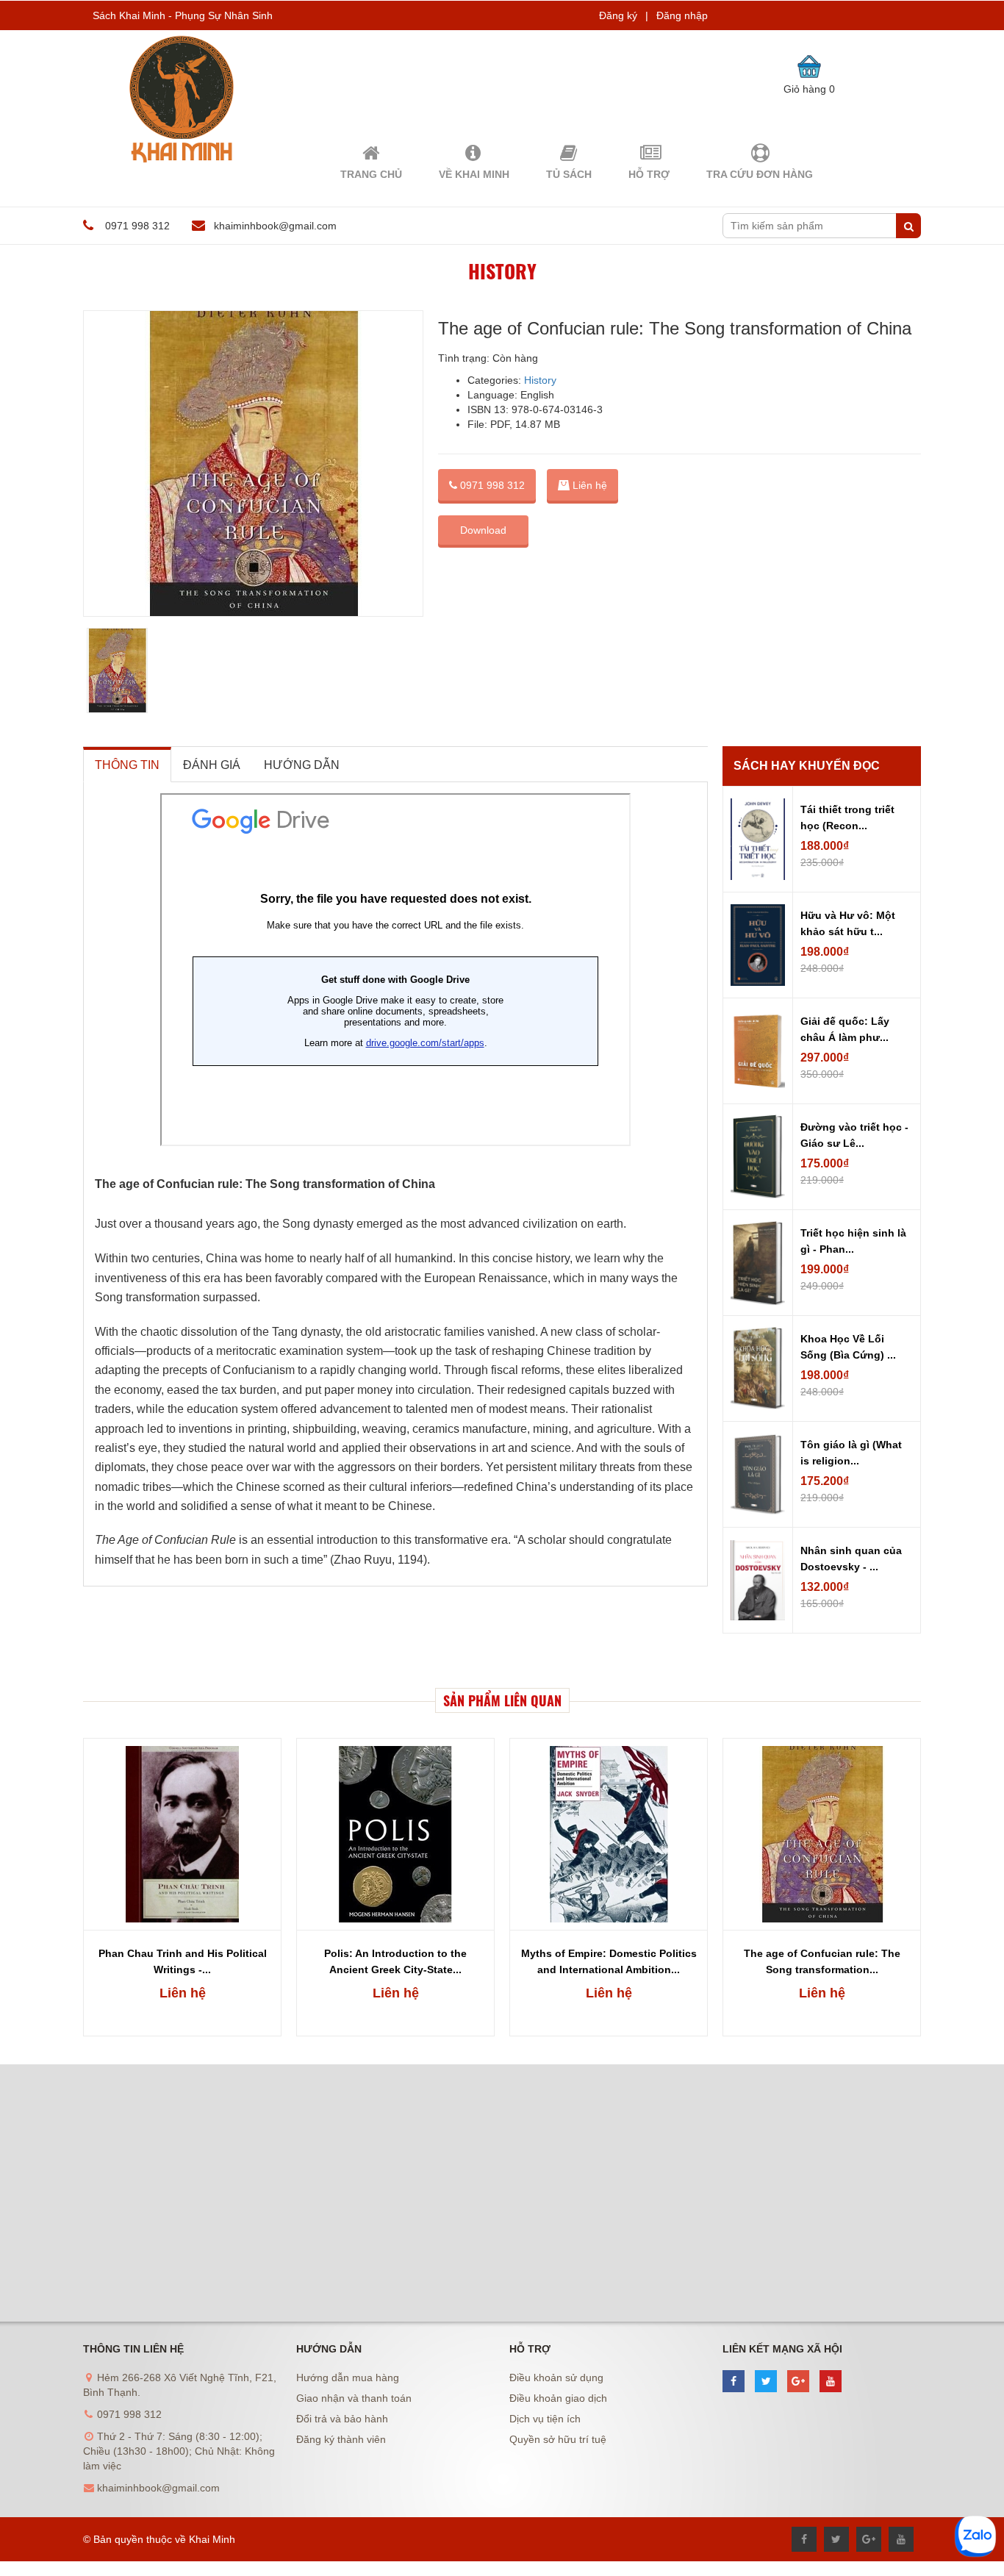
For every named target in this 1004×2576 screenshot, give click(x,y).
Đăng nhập (682, 15)
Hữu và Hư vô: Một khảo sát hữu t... (848, 923)
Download (483, 530)
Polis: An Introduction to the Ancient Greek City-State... (395, 1961)
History (502, 271)
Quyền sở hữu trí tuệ (558, 2439)
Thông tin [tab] (127, 765)
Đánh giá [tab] (212, 765)
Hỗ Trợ (649, 174)
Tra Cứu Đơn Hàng (760, 174)
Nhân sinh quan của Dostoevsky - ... (851, 1559)
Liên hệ (183, 1993)
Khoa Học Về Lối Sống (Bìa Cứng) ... (848, 1347)
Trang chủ (371, 174)
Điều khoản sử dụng (556, 2378)
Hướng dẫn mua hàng (348, 2378)
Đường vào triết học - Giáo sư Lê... (854, 1135)
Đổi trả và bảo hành (342, 2419)
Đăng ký (618, 15)
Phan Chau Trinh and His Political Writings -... (183, 1961)
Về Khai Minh (474, 174)
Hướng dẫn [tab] (302, 765)
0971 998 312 (491, 485)
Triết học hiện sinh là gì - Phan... (853, 1241)
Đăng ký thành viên (341, 2439)
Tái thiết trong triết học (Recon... (847, 817)
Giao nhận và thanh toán (354, 2398)
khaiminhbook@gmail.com (275, 226)
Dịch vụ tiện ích (545, 2419)
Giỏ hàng (809, 89)
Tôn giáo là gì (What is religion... (851, 1453)
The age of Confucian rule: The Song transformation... (822, 1961)
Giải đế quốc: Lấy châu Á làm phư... (845, 1029)
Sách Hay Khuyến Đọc (807, 766)
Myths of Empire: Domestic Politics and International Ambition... (609, 1961)
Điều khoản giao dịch (558, 2398)
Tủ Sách (569, 174)
